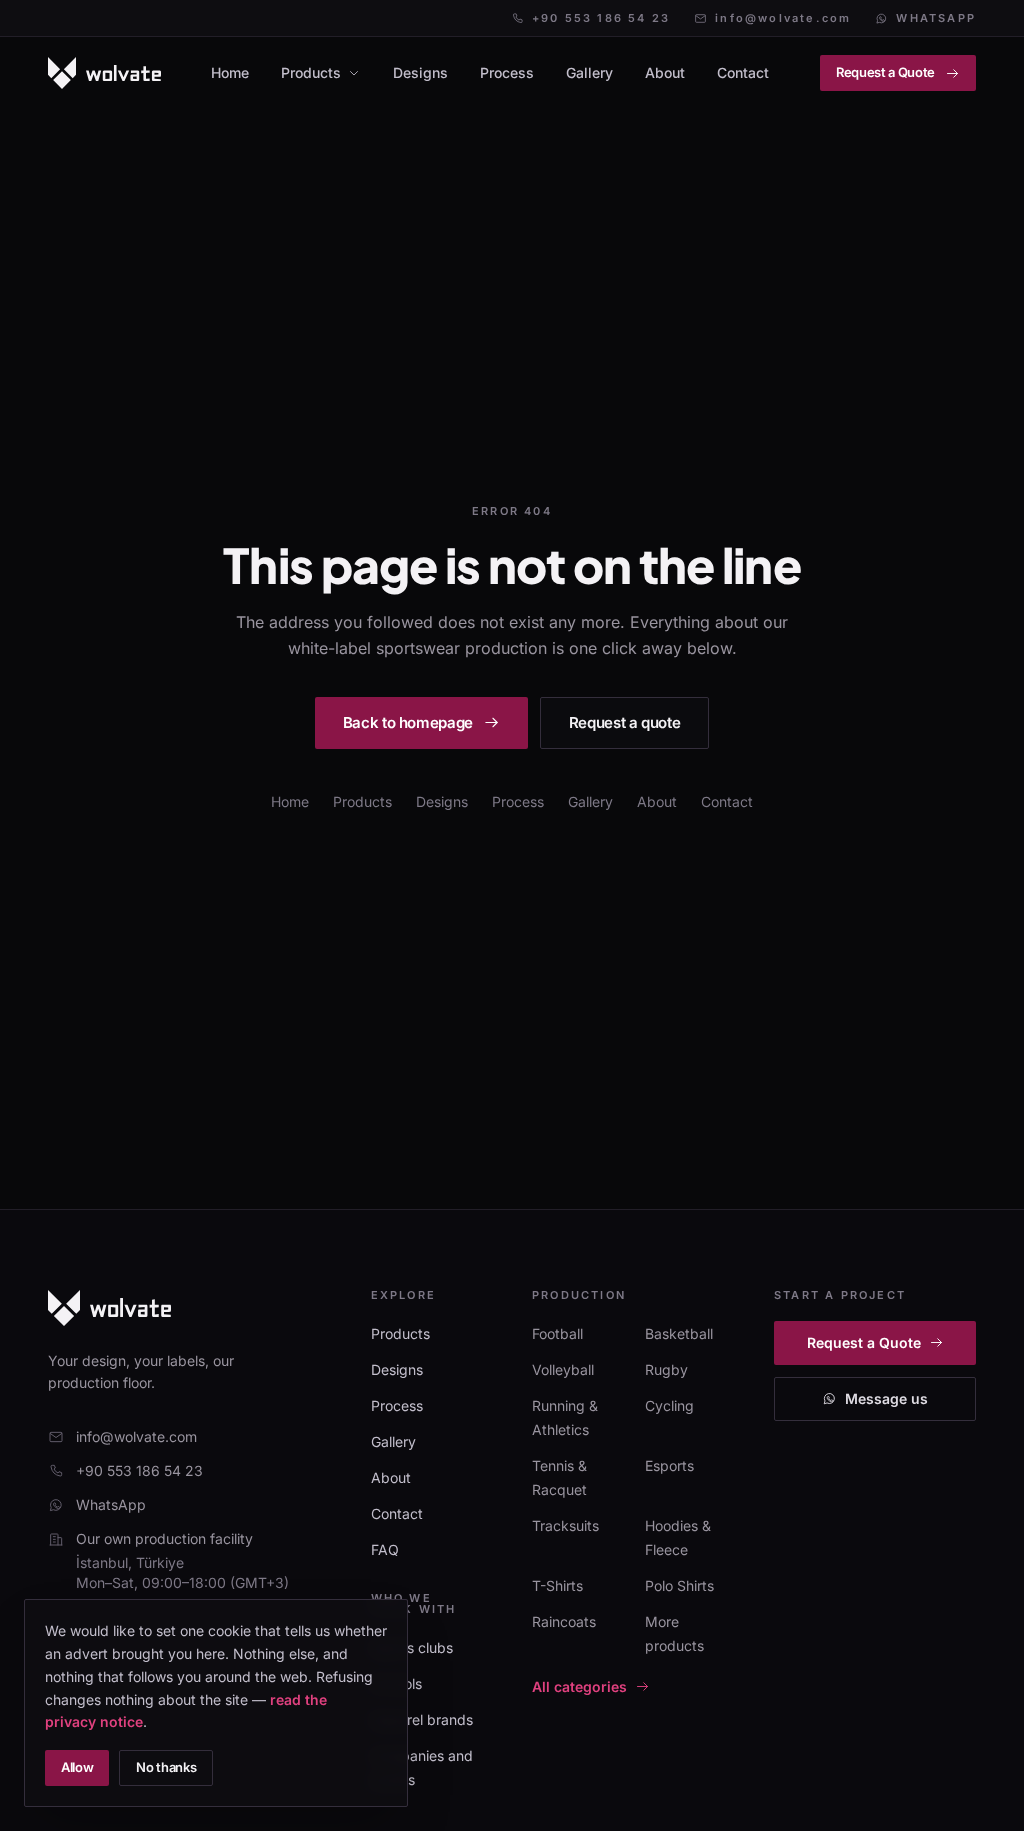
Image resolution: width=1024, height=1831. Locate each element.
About (665, 72)
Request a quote (624, 722)
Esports (669, 1465)
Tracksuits (565, 1525)
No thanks (166, 1767)
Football (557, 1333)
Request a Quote (885, 72)
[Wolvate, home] (104, 73)
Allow (77, 1767)
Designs (420, 72)
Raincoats (564, 1621)
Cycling (669, 1405)
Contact (743, 72)
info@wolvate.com (783, 18)
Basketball (679, 1333)
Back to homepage (408, 722)
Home (230, 72)
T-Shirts (557, 1585)
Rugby (666, 1369)
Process (507, 72)
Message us (886, 1398)
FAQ (385, 1549)
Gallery (589, 72)
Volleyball (563, 1369)
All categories (579, 1686)
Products (311, 72)
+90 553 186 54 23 (601, 18)
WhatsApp (936, 18)
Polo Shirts (679, 1585)
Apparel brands (422, 1719)
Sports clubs (412, 1647)
